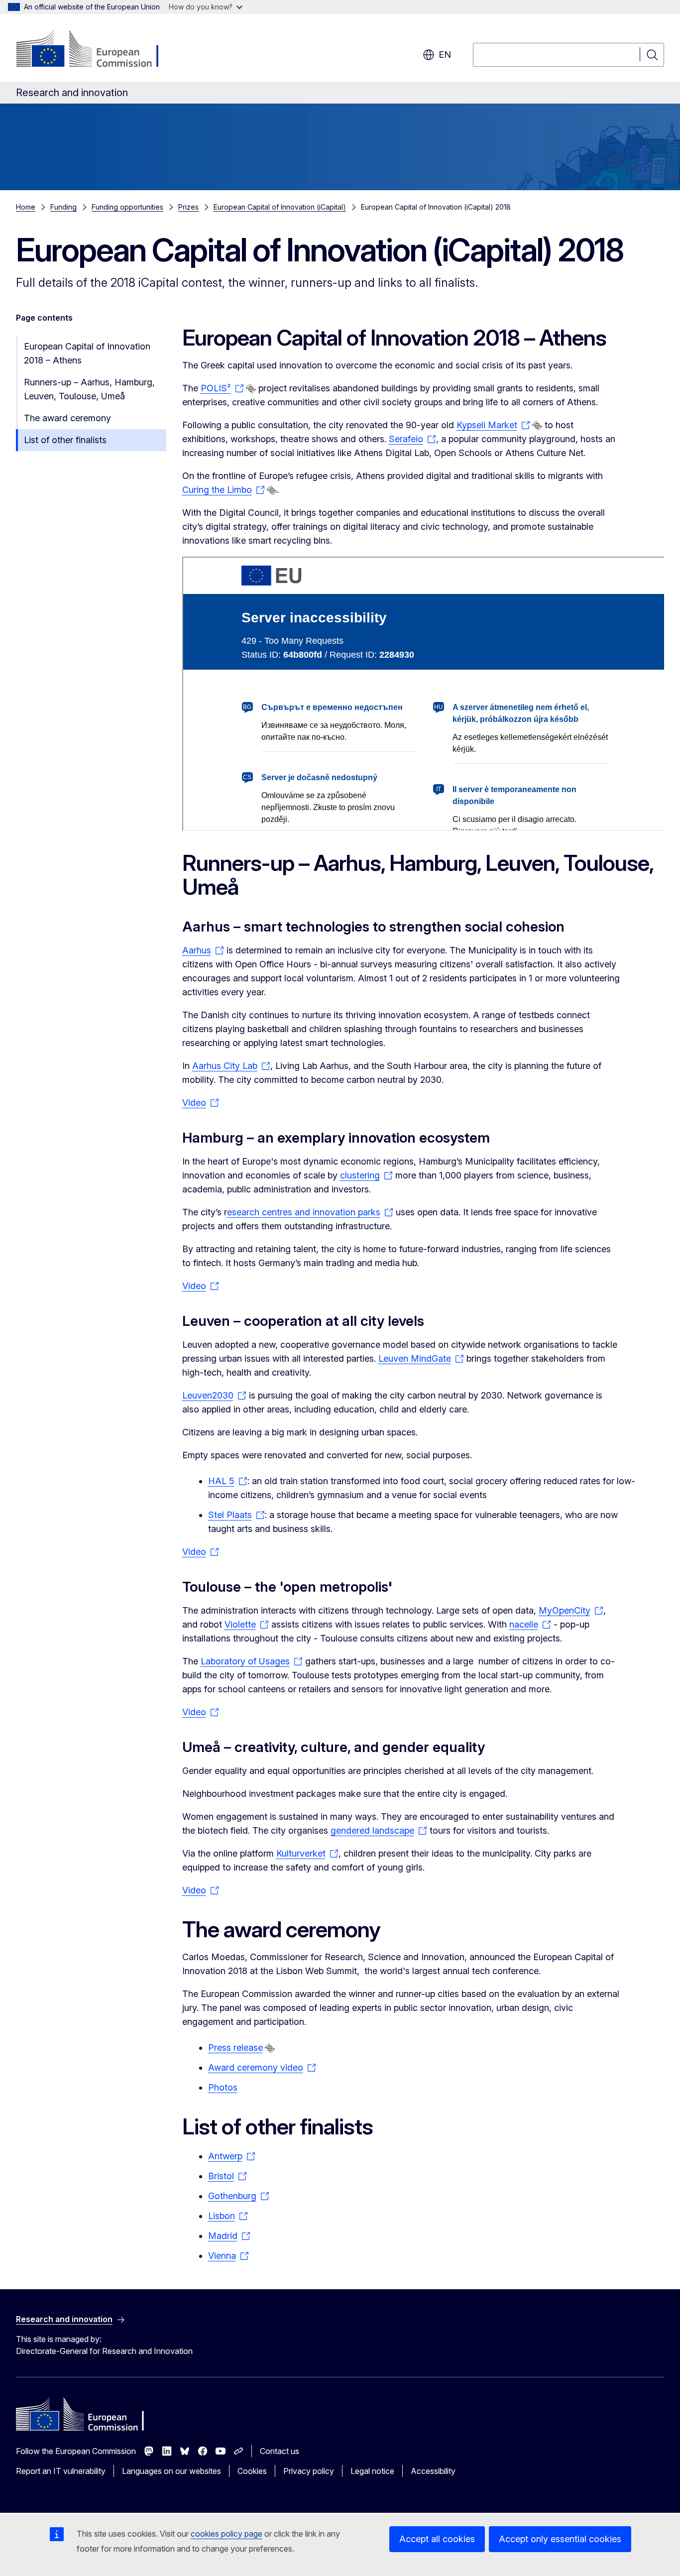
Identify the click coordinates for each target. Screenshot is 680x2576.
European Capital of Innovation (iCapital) (280, 207)
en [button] (445, 55)
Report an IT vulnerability (61, 2471)
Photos (223, 2087)
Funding (63, 207)
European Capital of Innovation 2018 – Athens (87, 353)
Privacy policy (309, 2471)
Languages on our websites (171, 2471)
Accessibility (433, 2471)
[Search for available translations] (251, 389)
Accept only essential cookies (560, 2539)
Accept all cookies (437, 2539)
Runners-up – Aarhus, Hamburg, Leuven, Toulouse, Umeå (89, 389)
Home (26, 207)
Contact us (280, 2451)
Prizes (188, 207)
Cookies (252, 2471)
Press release (235, 2048)
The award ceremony (67, 418)
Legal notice (372, 2471)
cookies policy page (227, 2534)
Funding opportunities (127, 207)
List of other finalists (65, 440)
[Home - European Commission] (96, 50)
